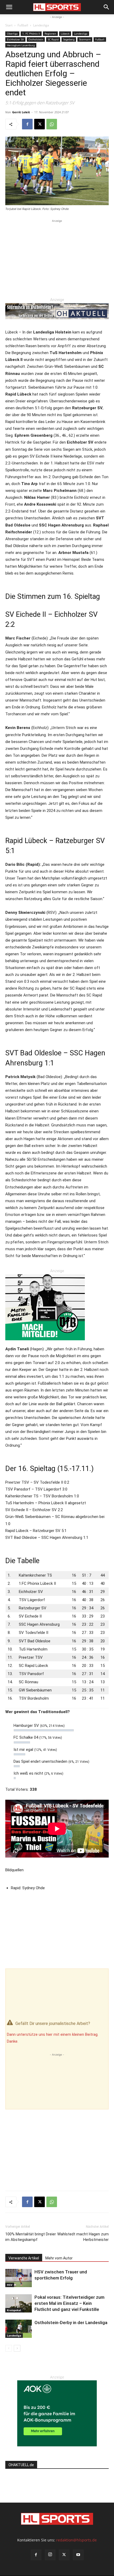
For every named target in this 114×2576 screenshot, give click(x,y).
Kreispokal (14, 2310)
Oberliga (12, 34)
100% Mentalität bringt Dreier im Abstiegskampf (31, 2237)
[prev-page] (9, 2348)
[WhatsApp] (52, 124)
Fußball (23, 25)
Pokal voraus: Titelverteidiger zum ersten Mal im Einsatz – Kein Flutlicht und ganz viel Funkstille (69, 2303)
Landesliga (41, 25)
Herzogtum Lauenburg (21, 45)
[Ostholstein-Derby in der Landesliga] (19, 2329)
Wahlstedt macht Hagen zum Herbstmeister (83, 2237)
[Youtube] (78, 2555)
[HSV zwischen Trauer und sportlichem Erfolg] (19, 2278)
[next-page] (17, 2348)
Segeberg (69, 39)
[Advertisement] (57, 257)
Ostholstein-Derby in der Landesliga (71, 2323)
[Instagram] (50, 2555)
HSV (10, 2285)
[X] (40, 124)
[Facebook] (27, 124)
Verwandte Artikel (24, 2258)
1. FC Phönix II (31, 34)
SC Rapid (53, 39)
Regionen (50, 34)
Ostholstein (36, 39)
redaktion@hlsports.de (76, 2540)
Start (9, 25)
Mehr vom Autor (59, 2258)
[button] (9, 7)
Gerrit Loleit (21, 112)
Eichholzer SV (15, 39)
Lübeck (65, 34)
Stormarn (85, 39)
